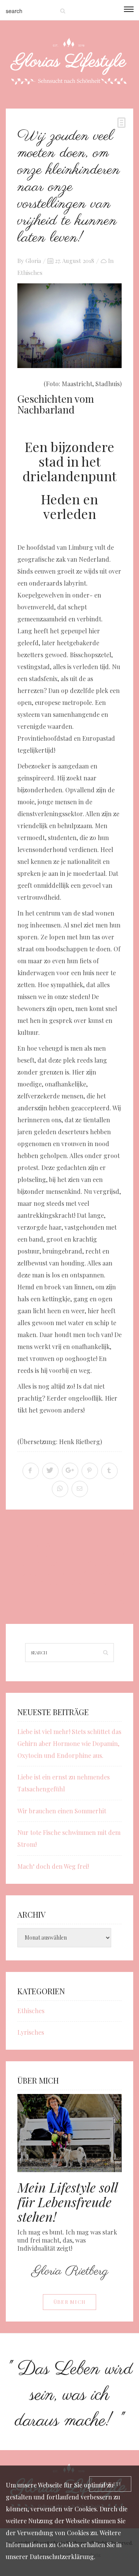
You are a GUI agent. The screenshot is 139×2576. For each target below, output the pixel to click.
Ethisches (30, 273)
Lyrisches (31, 2032)
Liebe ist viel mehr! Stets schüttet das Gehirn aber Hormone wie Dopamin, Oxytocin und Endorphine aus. (69, 1743)
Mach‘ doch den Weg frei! (53, 1866)
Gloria (33, 261)
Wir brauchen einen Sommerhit (62, 1811)
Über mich (70, 2302)
